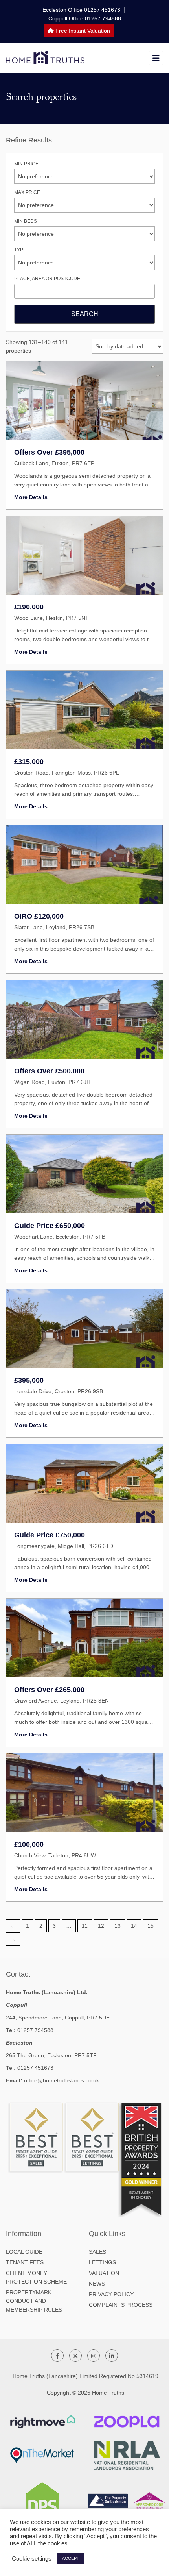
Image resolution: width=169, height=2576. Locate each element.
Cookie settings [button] (32, 2559)
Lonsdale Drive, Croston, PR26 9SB (59, 1391)
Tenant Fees (25, 2262)
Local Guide (24, 2252)
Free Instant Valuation (82, 31)
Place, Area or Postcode (47, 279)
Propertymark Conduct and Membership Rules (34, 2301)
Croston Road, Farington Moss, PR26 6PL (67, 773)
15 (151, 1926)
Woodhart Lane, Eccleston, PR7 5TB (60, 1237)
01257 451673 (35, 2068)
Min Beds (26, 221)
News (97, 2284)
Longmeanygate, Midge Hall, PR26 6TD (64, 1546)
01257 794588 (35, 2030)
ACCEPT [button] (71, 2558)
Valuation (104, 2273)
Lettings (102, 2262)
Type (20, 250)
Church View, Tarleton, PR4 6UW (55, 1855)
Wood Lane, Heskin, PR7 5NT (51, 618)
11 (85, 1926)
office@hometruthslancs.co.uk (62, 2080)
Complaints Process (121, 2305)
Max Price (27, 192)
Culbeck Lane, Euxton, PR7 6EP (54, 463)
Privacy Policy (111, 2294)
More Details (31, 497)
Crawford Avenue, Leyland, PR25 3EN (62, 1701)
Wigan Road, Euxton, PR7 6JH (52, 1082)
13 (118, 1926)
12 (101, 1926)
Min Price (26, 164)
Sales (97, 2252)
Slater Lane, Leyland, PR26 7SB (54, 927)
